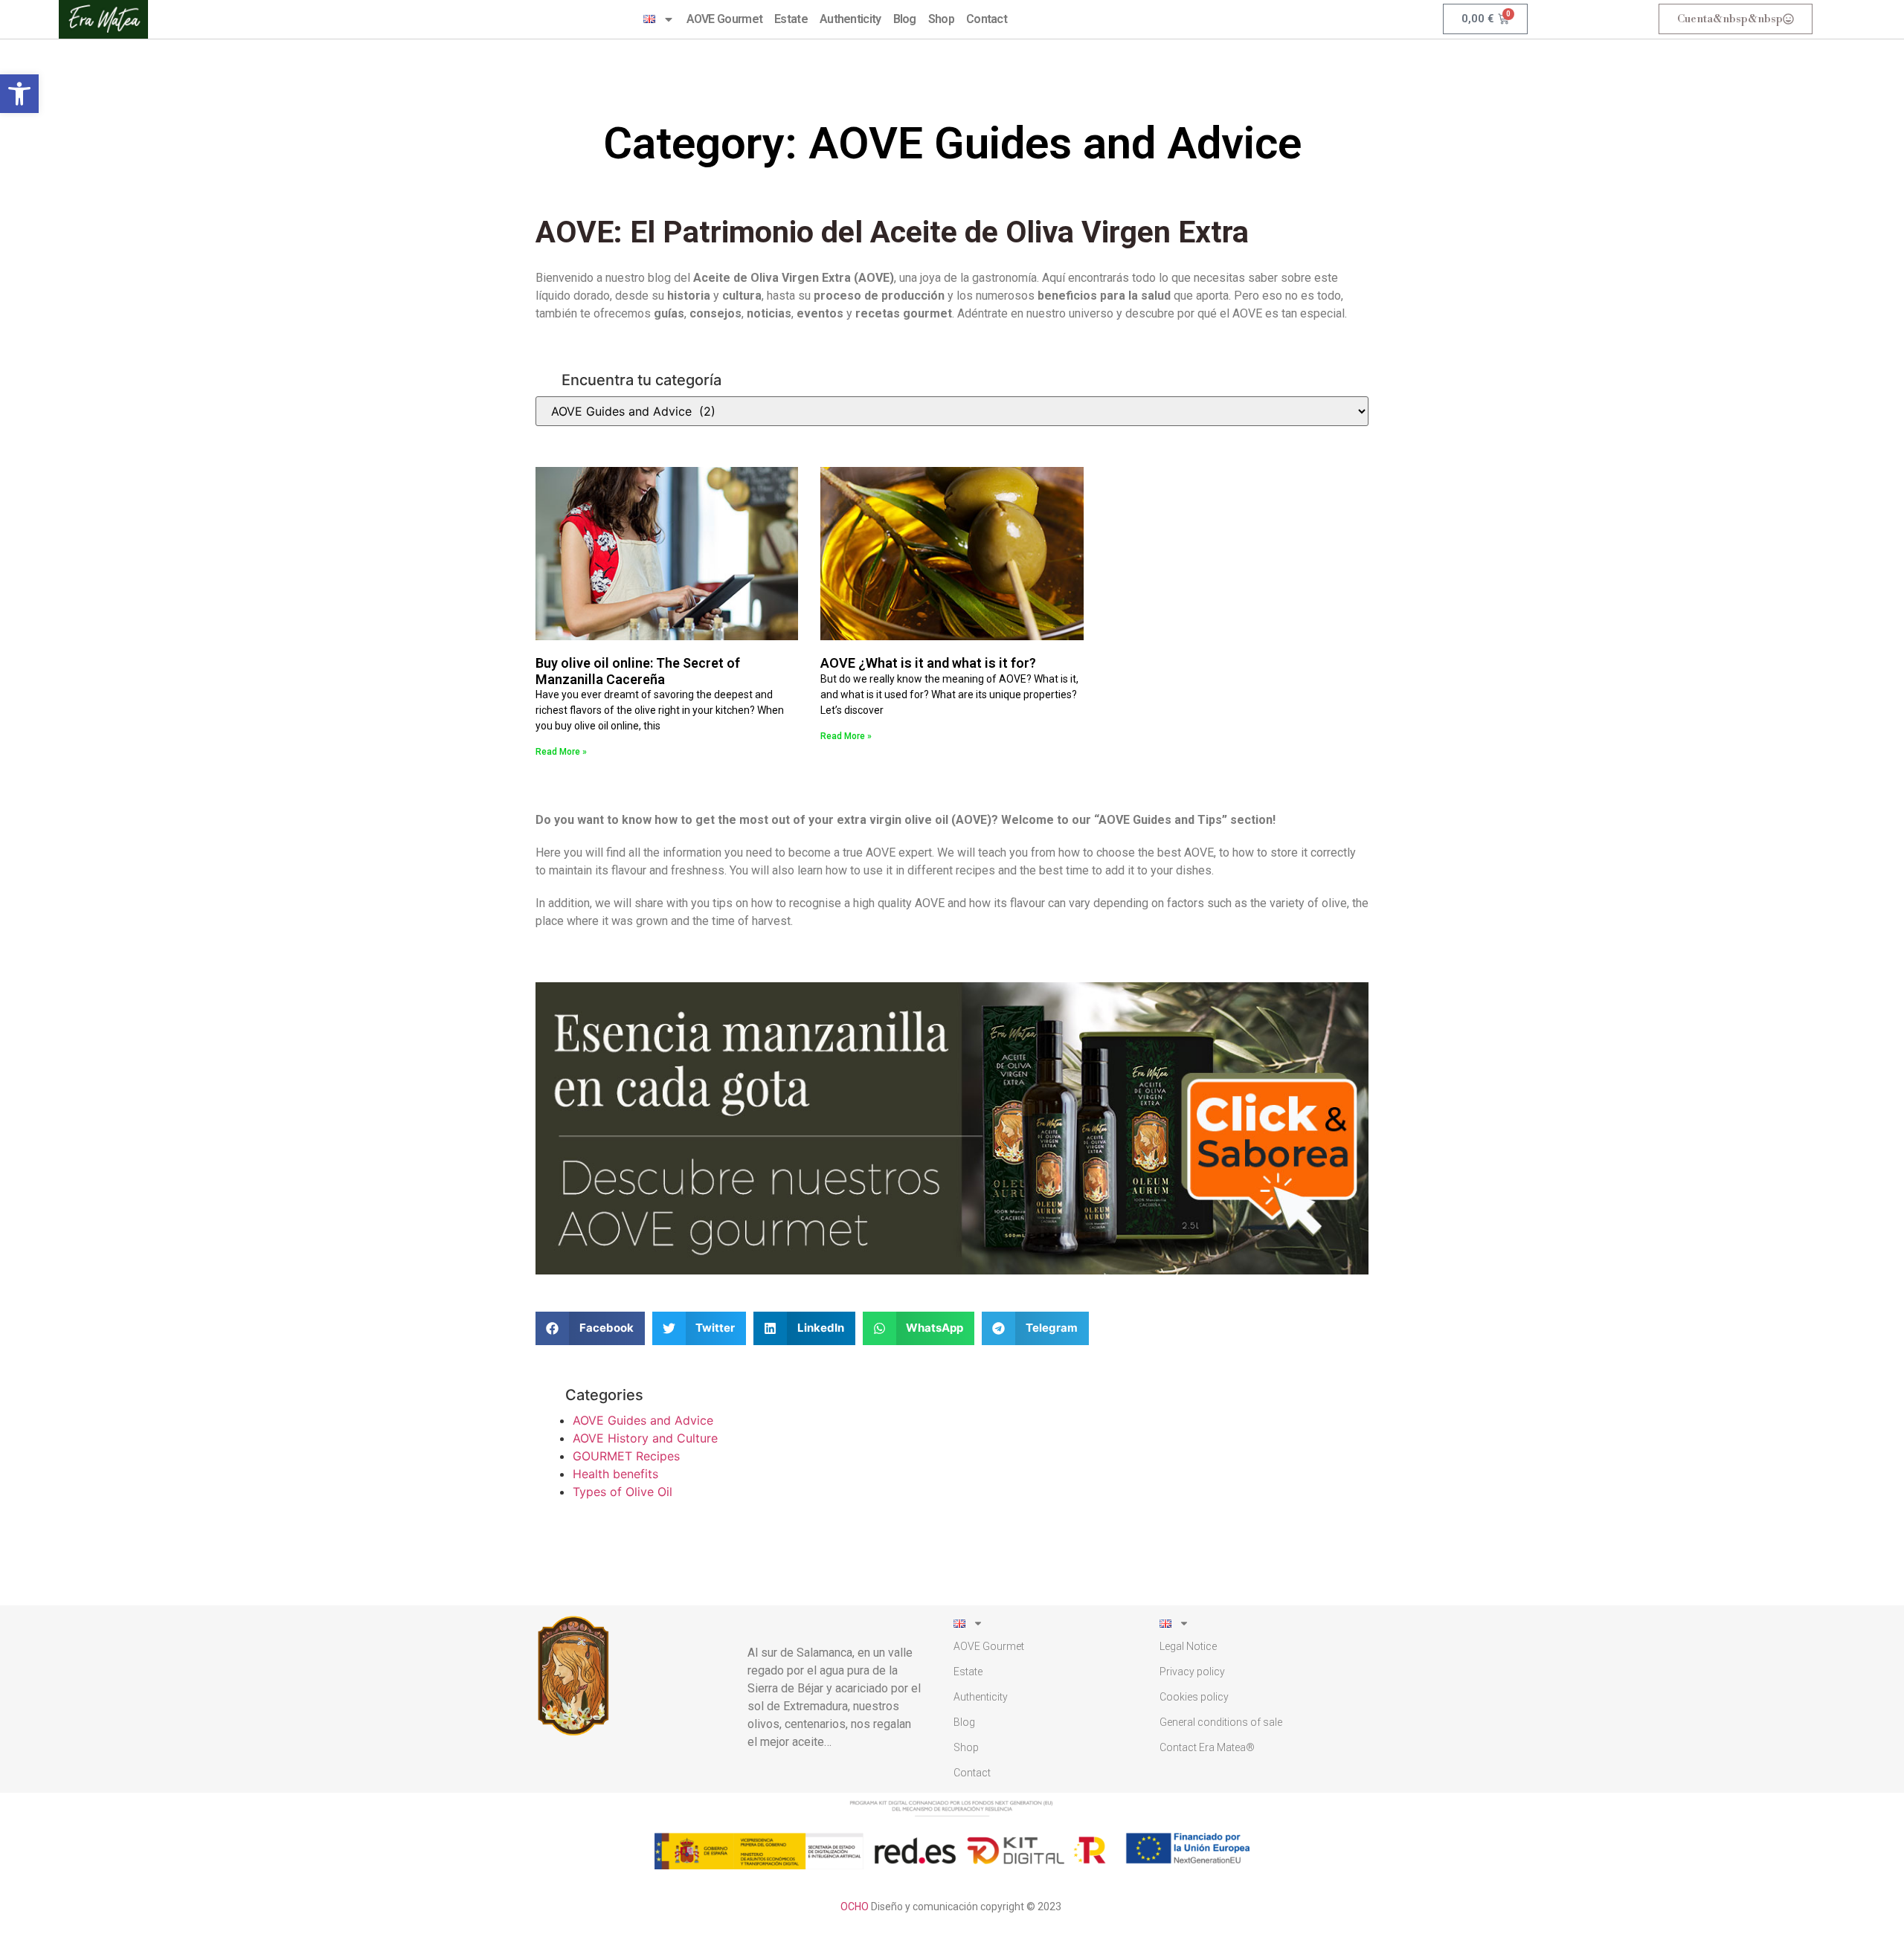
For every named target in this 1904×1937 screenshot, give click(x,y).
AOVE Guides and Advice (643, 1420)
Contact (987, 19)
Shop (941, 19)
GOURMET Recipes (626, 1456)
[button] (19, 94)
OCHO (855, 1907)
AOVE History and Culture (645, 1438)
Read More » (561, 752)
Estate (791, 19)
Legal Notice (1188, 1646)
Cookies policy (1194, 1697)
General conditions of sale (1221, 1722)
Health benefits (615, 1474)
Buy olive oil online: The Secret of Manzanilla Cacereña (638, 671)
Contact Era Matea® (1207, 1747)
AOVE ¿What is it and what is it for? (928, 663)
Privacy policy (1192, 1672)
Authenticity (850, 19)
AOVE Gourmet (725, 19)
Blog (905, 19)
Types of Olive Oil (623, 1492)
